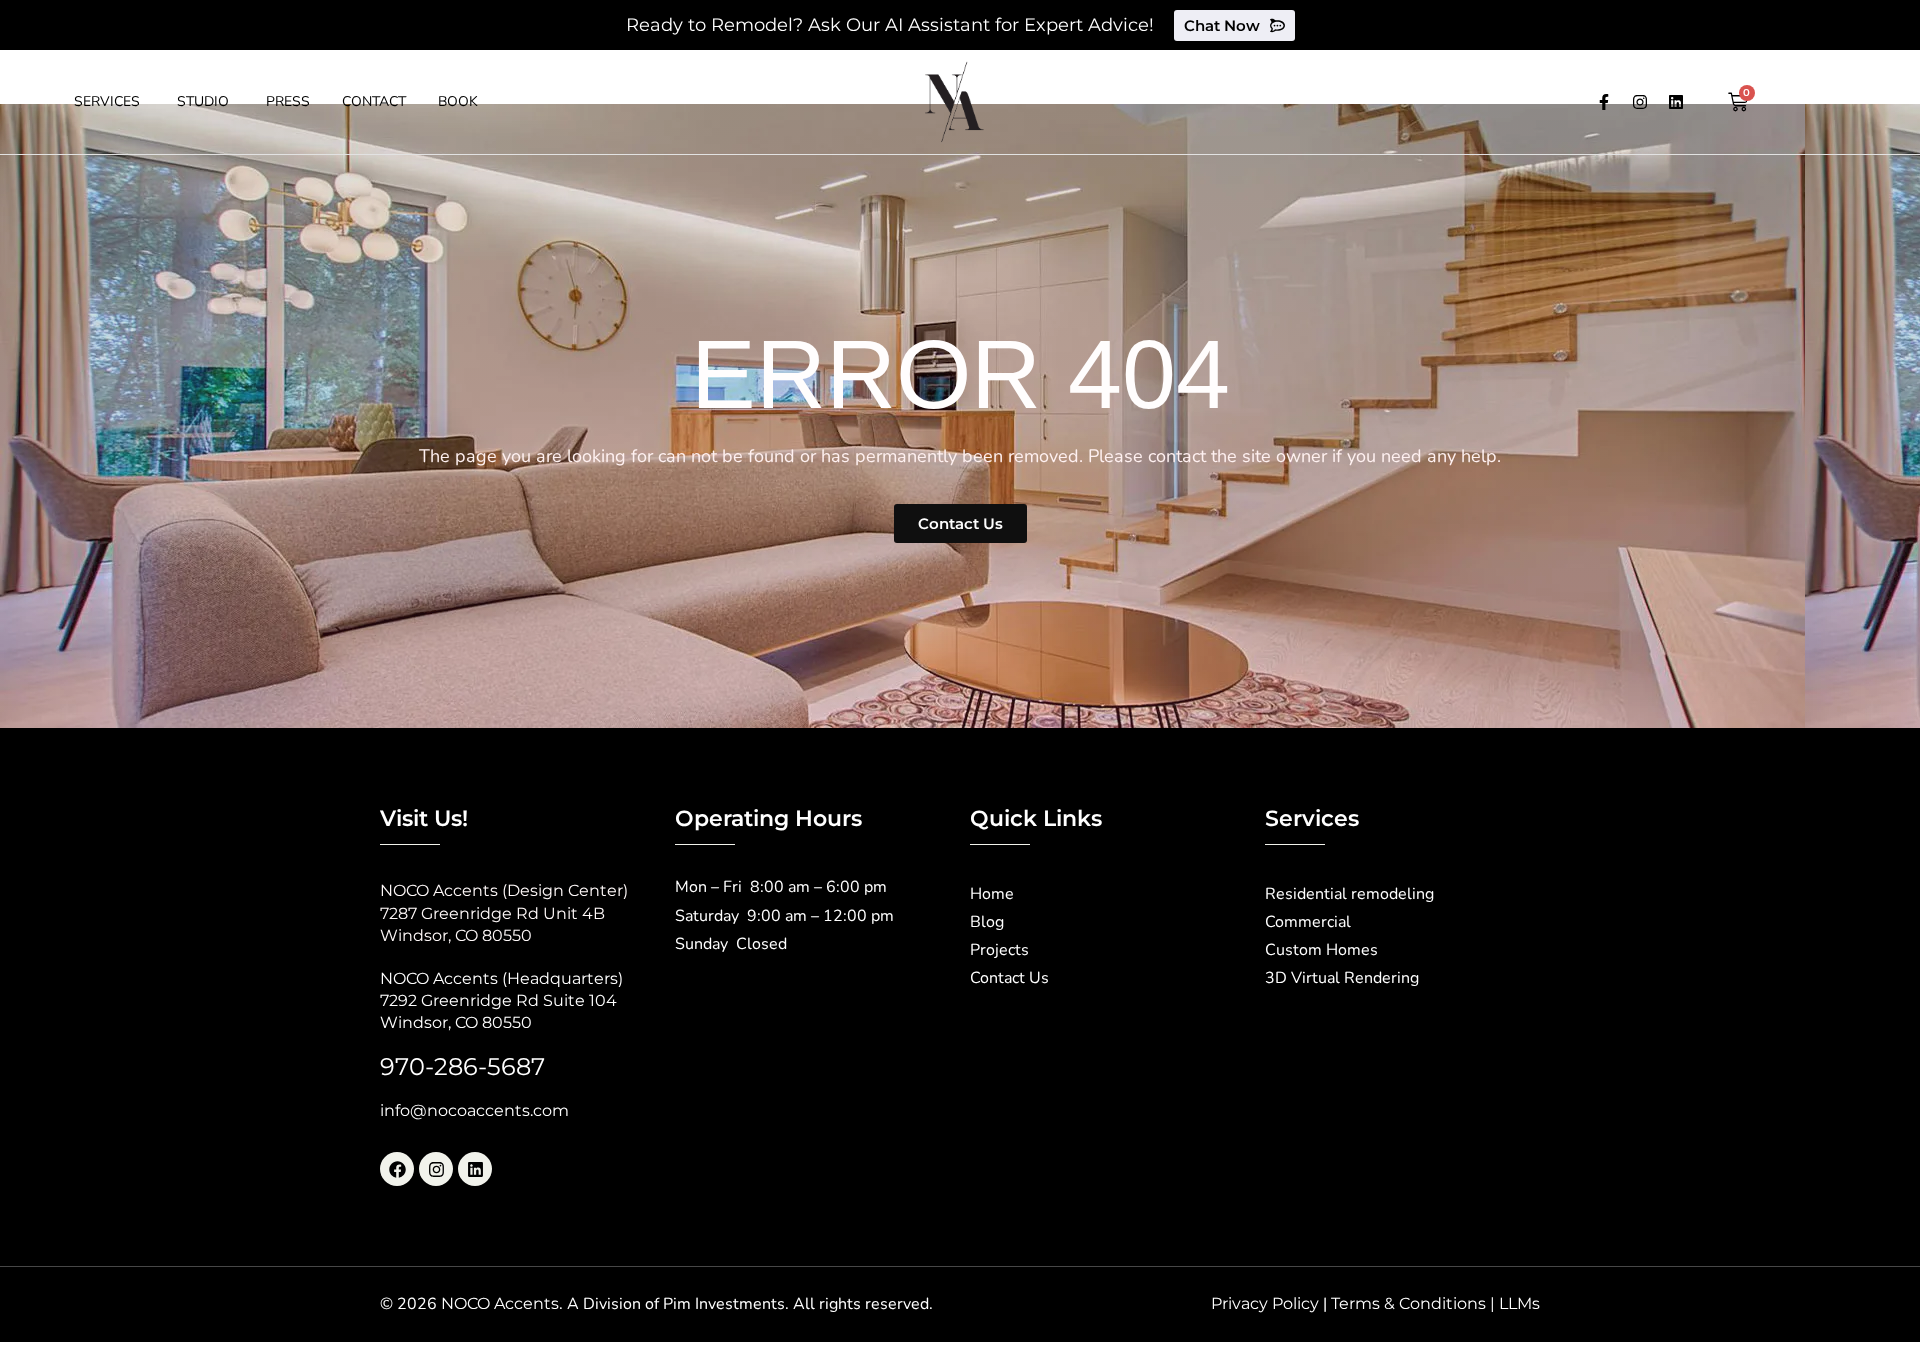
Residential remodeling (1349, 894)
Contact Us (1009, 978)
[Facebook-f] (1604, 102)
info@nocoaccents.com (474, 1110)
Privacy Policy (1265, 1303)
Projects (999, 950)
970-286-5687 (462, 1066)
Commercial (1308, 922)
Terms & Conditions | (1415, 1303)
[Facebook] (397, 1169)
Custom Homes (1321, 950)
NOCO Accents (500, 1303)
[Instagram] (1640, 102)
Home (992, 894)
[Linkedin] (1676, 102)
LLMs (1519, 1303)
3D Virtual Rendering (1342, 978)
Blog (987, 922)
